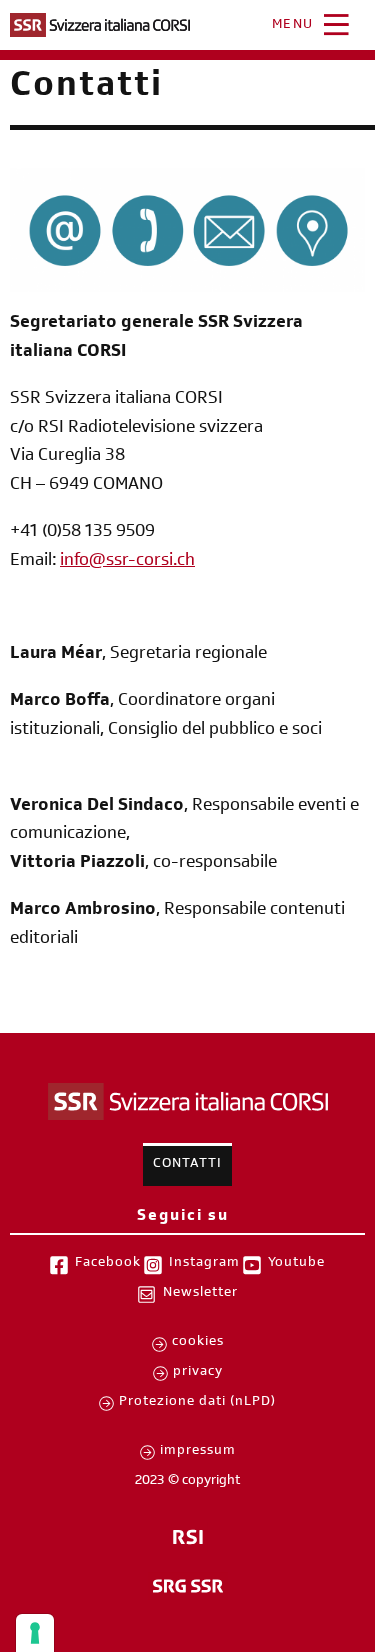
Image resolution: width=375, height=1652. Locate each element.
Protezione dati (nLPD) (197, 1403)
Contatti (187, 1165)
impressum (198, 1452)
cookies (198, 1343)
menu (293, 26)
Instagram (204, 1264)
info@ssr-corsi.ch (127, 562)
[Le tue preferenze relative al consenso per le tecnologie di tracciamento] (35, 1633)
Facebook (108, 1264)
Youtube (296, 1264)
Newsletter (200, 1294)
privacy (198, 1373)
